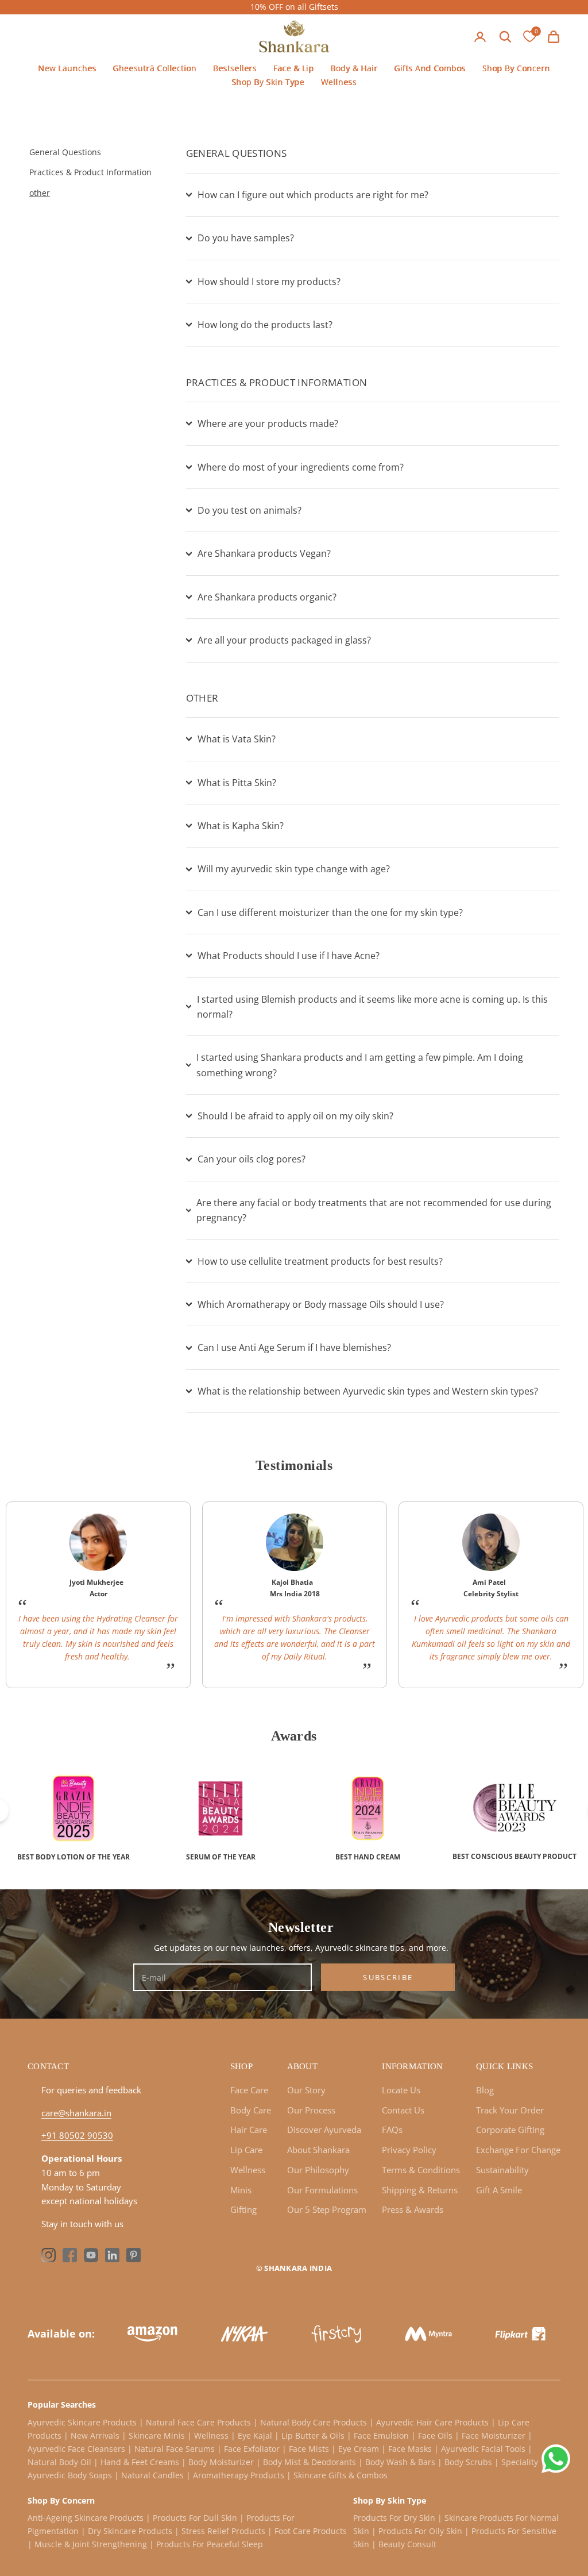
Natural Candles (152, 2475)
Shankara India (298, 2268)
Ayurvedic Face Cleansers (76, 2449)
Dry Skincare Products (130, 2531)
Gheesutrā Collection (154, 68)
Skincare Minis (157, 2436)
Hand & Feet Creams (140, 2462)
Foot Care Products (311, 2531)
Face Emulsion (381, 2436)
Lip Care (246, 2150)
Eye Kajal (255, 2436)
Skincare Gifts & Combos (341, 2475)
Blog (485, 2090)
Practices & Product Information (90, 172)
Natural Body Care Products (314, 2422)
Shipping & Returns (420, 2190)
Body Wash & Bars (400, 2462)
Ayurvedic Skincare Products (83, 2422)
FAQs (392, 2130)
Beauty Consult (407, 2544)
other (40, 193)
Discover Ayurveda (324, 2130)
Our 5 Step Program (327, 2209)
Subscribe (388, 1977)
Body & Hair (354, 68)
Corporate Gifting (510, 2130)
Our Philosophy (318, 2170)
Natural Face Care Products (198, 2422)
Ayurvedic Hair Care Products (432, 2422)
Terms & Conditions (421, 2170)
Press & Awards (413, 2209)
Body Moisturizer (221, 2462)
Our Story (306, 2090)
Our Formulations (322, 2190)
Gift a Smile (499, 2190)
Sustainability (502, 2170)
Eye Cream (359, 2449)
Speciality (520, 2462)
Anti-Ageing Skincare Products (86, 2518)
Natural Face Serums (175, 2449)
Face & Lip (294, 68)
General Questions (65, 152)
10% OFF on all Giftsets (294, 7)
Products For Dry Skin (394, 2518)
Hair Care (249, 2130)
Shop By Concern (516, 68)
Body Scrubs (468, 2462)
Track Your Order (510, 2110)
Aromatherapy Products (239, 2475)
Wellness (339, 82)
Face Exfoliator (252, 2449)
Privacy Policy (409, 2150)
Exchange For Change (518, 2150)
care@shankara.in (76, 2113)
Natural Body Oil (59, 2462)
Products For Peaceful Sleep (210, 2544)
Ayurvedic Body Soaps (70, 2475)
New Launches (67, 68)
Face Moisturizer (494, 2436)
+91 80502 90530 (77, 2135)
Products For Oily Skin (420, 2531)
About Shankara (318, 2150)
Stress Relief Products (223, 2531)
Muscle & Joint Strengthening (91, 2544)
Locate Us (401, 2090)
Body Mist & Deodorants (310, 2462)
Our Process (311, 2110)
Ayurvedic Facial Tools (483, 2449)
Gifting (243, 2209)
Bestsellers (235, 68)
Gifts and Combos (430, 68)
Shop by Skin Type (268, 82)
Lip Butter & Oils (313, 2436)
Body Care (251, 2110)
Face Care (249, 2090)
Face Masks (410, 2449)
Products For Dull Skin (195, 2518)
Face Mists (309, 2449)
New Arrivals (95, 2436)
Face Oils (435, 2436)
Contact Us (403, 2110)
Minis (241, 2190)
